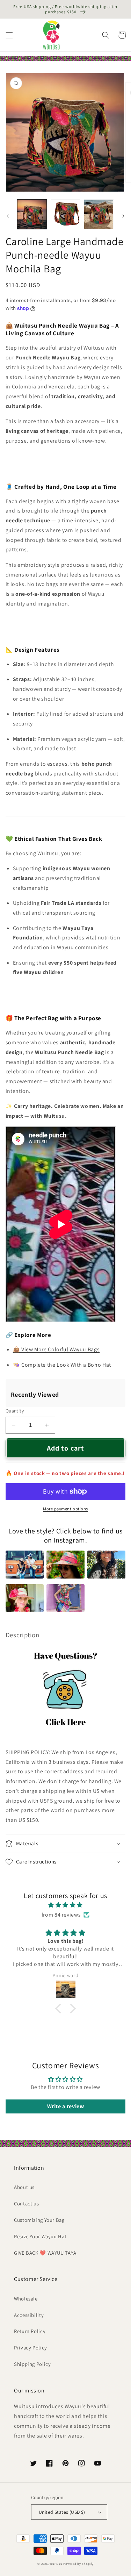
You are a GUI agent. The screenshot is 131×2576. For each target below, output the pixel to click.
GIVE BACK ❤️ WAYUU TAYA (45, 2253)
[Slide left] (8, 216)
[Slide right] (123, 216)
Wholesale (26, 2299)
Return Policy (30, 2331)
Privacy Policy (31, 2348)
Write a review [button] (66, 2106)
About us (24, 2187)
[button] (9, 35)
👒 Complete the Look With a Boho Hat (62, 1365)
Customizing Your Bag (39, 2220)
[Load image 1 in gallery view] (32, 214)
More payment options (65, 1509)
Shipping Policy (32, 2364)
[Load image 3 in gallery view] (99, 214)
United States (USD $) (62, 2512)
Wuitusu (56, 2564)
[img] (65, 1905)
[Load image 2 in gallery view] (65, 214)
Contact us (26, 2203)
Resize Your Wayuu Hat (40, 2236)
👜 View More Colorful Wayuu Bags (56, 1349)
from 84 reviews (61, 1915)
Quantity (15, 1411)
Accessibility (29, 2315)
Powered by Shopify (78, 2564)
